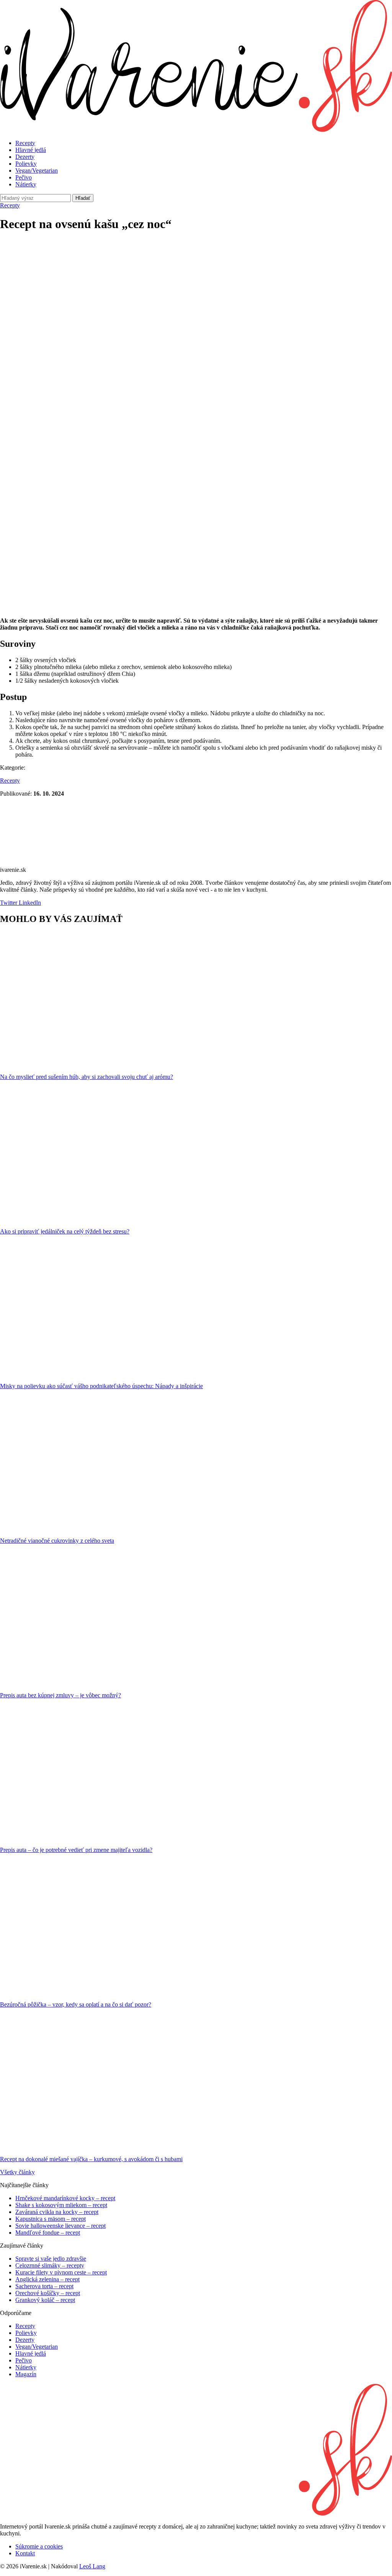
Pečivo (24, 177)
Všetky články (17, 2172)
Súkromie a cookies (39, 2546)
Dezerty (25, 157)
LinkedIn (29, 903)
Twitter (9, 903)
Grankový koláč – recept (45, 2300)
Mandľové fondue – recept (48, 2233)
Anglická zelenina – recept (47, 2279)
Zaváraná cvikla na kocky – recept (57, 2212)
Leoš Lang (92, 2566)
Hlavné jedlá (31, 150)
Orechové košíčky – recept (48, 2293)
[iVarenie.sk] (196, 2513)
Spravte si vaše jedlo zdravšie (51, 2259)
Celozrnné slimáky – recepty (50, 2265)
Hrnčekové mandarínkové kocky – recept (65, 2198)
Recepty (25, 143)
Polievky (26, 164)
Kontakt (25, 2553)
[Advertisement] (196, 293)
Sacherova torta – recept (44, 2286)
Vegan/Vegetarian (37, 170)
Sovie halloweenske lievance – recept (60, 2226)
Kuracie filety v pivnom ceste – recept (61, 2272)
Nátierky (26, 184)
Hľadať (83, 198)
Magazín (26, 2374)
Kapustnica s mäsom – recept (51, 2219)
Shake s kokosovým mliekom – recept (61, 2205)
